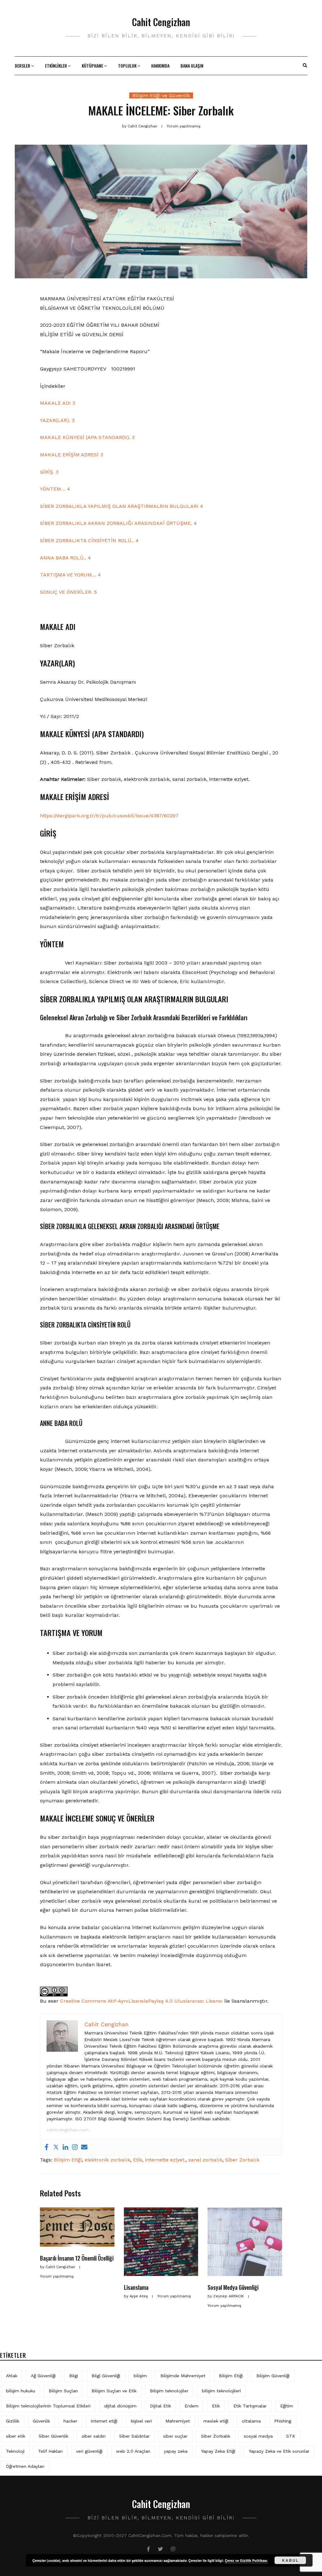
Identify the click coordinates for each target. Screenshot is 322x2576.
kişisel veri (141, 2421)
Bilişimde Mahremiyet (183, 2376)
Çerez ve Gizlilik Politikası (246, 2560)
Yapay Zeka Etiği (218, 2451)
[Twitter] (56, 2147)
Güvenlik (41, 2421)
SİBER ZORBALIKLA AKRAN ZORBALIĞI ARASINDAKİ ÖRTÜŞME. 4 (118, 523)
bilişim (140, 2376)
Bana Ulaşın (192, 66)
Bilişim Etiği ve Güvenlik (161, 95)
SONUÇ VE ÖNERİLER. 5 (68, 592)
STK (291, 2436)
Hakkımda (160, 66)
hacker (70, 2421)
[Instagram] (75, 2147)
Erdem (192, 2406)
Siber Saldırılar (134, 2436)
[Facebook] (47, 2147)
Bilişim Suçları (63, 2391)
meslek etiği (216, 2421)
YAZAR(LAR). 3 (57, 420)
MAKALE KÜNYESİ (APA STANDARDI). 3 (87, 437)
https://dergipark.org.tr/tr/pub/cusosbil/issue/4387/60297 (109, 816)
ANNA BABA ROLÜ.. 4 (65, 558)
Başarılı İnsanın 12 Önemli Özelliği (77, 2258)
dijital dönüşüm (120, 2406)
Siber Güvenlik (53, 2436)
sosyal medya (258, 2436)
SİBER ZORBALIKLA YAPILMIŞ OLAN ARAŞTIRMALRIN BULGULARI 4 (122, 506)
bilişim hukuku (21, 2391)
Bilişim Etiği (68, 2160)
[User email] (84, 2147)
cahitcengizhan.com (68, 2130)
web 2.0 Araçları (133, 2451)
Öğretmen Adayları (25, 2466)
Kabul (290, 2560)
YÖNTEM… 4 (55, 489)
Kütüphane (92, 66)
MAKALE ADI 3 (58, 403)
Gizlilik (13, 2421)
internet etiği (104, 2421)
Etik (138, 2160)
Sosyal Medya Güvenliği (233, 2287)
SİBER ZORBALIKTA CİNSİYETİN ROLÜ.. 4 (89, 540)
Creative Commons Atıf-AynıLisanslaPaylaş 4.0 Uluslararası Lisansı (141, 2001)
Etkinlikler (56, 66)
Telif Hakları (50, 2451)
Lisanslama (136, 2287)
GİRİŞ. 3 (49, 472)
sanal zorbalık (205, 2160)
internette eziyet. (165, 2160)
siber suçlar (175, 2436)
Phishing (283, 2421)
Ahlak (12, 2376)
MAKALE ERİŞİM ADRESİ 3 (72, 455)
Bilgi (74, 2376)
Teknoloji (15, 2451)
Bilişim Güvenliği (273, 2376)
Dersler (22, 66)
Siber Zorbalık (242, 2160)
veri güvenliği (89, 2451)
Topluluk (127, 66)
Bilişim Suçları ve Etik (114, 2391)
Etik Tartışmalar (250, 2406)
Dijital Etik (161, 2406)
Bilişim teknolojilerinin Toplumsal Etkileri (48, 2406)
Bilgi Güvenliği (106, 2376)
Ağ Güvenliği (43, 2376)
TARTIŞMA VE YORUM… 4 (70, 575)
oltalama (251, 2421)
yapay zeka (176, 2451)
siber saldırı (94, 2436)
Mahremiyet (178, 2421)
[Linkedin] (65, 2147)
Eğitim (287, 2406)
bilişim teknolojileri (221, 2391)
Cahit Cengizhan (161, 22)
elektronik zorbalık (107, 2160)
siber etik (16, 2436)
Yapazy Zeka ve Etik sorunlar (279, 2451)
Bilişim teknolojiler (169, 2391)
